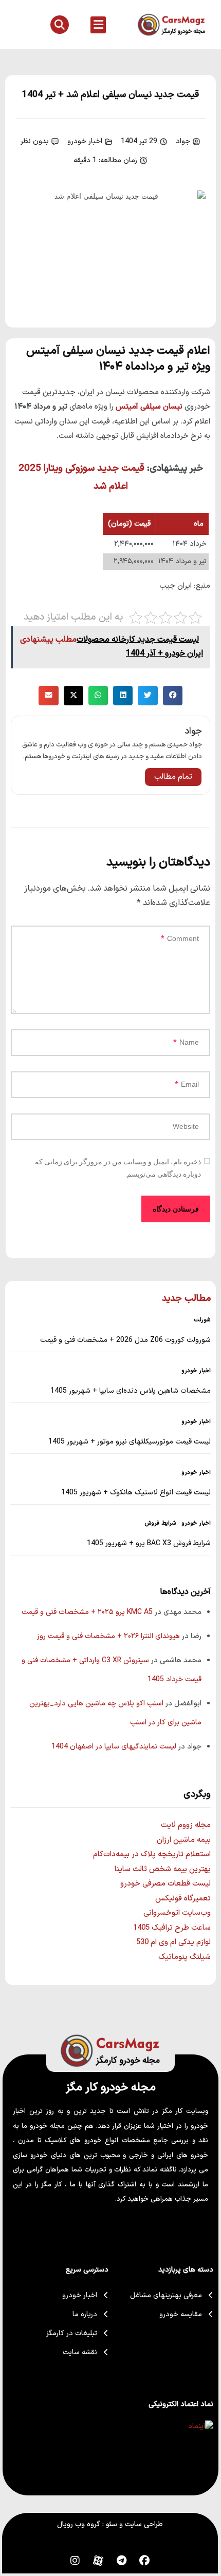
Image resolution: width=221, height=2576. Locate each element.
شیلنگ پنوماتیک (185, 1957)
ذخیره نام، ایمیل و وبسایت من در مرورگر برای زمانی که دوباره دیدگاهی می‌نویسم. (118, 1168)
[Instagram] (75, 2561)
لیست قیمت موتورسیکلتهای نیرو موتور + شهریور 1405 (130, 1442)
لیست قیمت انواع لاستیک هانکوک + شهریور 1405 (136, 1493)
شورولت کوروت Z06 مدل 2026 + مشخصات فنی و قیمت (125, 1340)
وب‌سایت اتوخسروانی (177, 1913)
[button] (98, 25)
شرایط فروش (161, 1524)
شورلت (202, 1320)
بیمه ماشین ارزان (184, 1840)
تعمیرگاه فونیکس (183, 1899)
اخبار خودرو (85, 141)
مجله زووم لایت (186, 1825)
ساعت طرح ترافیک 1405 (172, 1928)
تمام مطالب (173, 777)
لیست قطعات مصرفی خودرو (165, 1884)
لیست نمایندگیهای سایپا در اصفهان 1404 (114, 1747)
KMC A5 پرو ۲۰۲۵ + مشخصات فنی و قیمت (87, 1612)
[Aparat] (98, 2561)
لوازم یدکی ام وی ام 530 (173, 1942)
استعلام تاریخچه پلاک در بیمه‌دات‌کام (152, 1854)
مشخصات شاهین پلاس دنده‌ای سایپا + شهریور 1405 (131, 1391)
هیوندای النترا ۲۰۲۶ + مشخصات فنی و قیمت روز (108, 1636)
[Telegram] (121, 2561)
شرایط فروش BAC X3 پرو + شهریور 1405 (149, 1543)
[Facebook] (144, 2561)
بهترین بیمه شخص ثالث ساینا (163, 1869)
